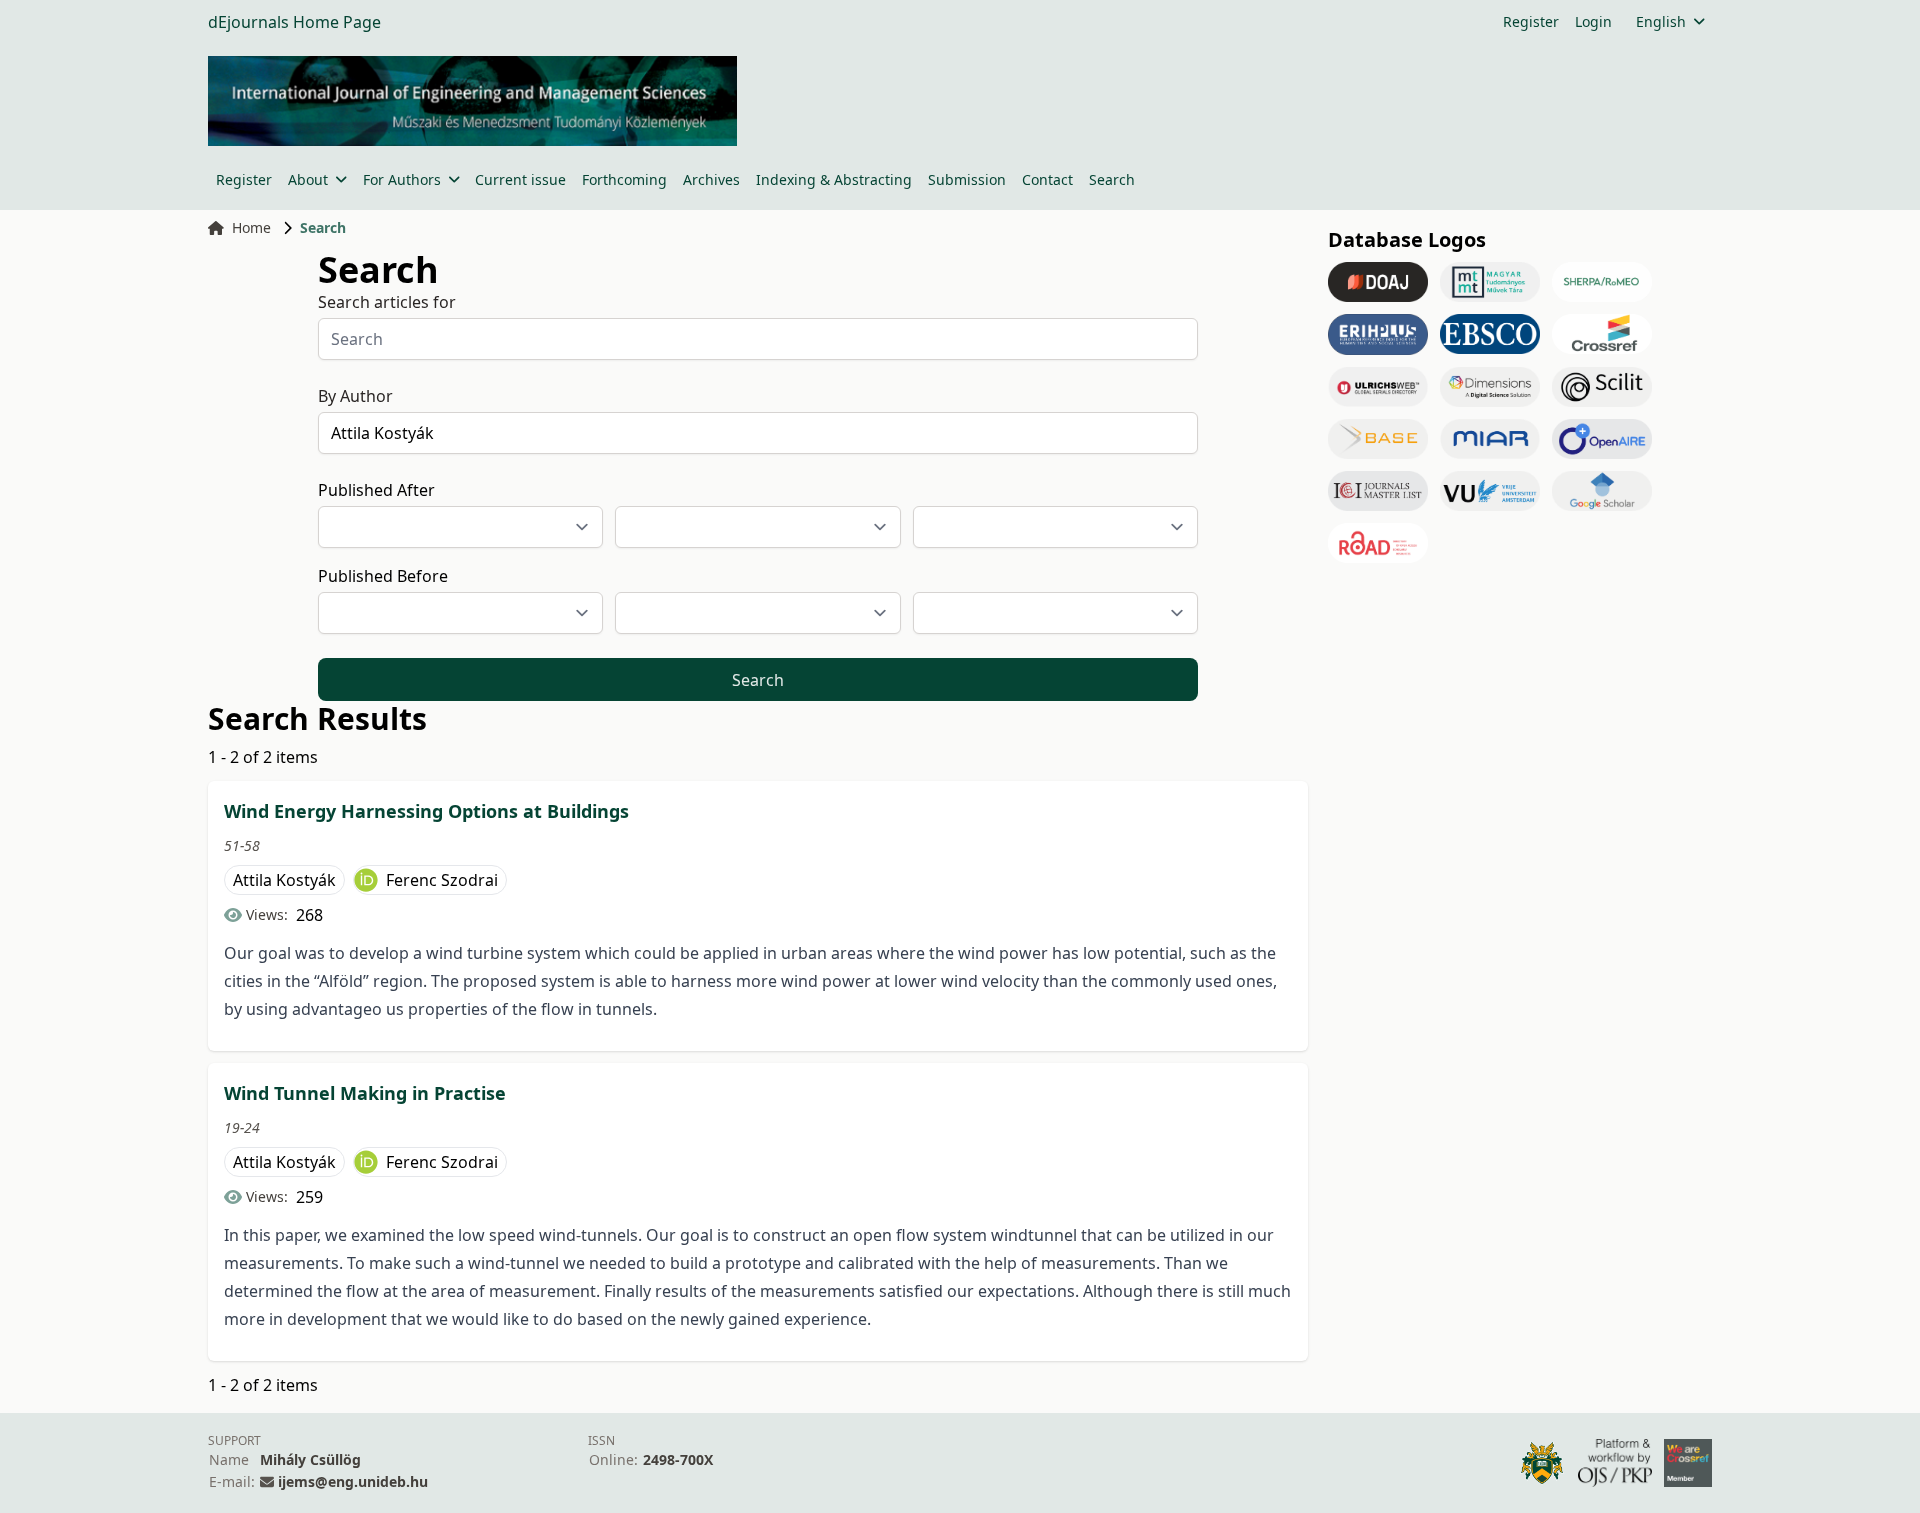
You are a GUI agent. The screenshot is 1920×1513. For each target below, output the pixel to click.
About (308, 179)
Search (1112, 179)
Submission (967, 179)
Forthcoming (624, 179)
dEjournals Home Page (294, 22)
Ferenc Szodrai (442, 880)
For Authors (402, 179)
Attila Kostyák (284, 880)
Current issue (520, 179)
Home (251, 227)
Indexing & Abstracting (834, 179)
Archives (711, 179)
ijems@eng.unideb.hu (353, 1481)
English (1661, 21)
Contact (1047, 179)
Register (1531, 21)
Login (1593, 21)
